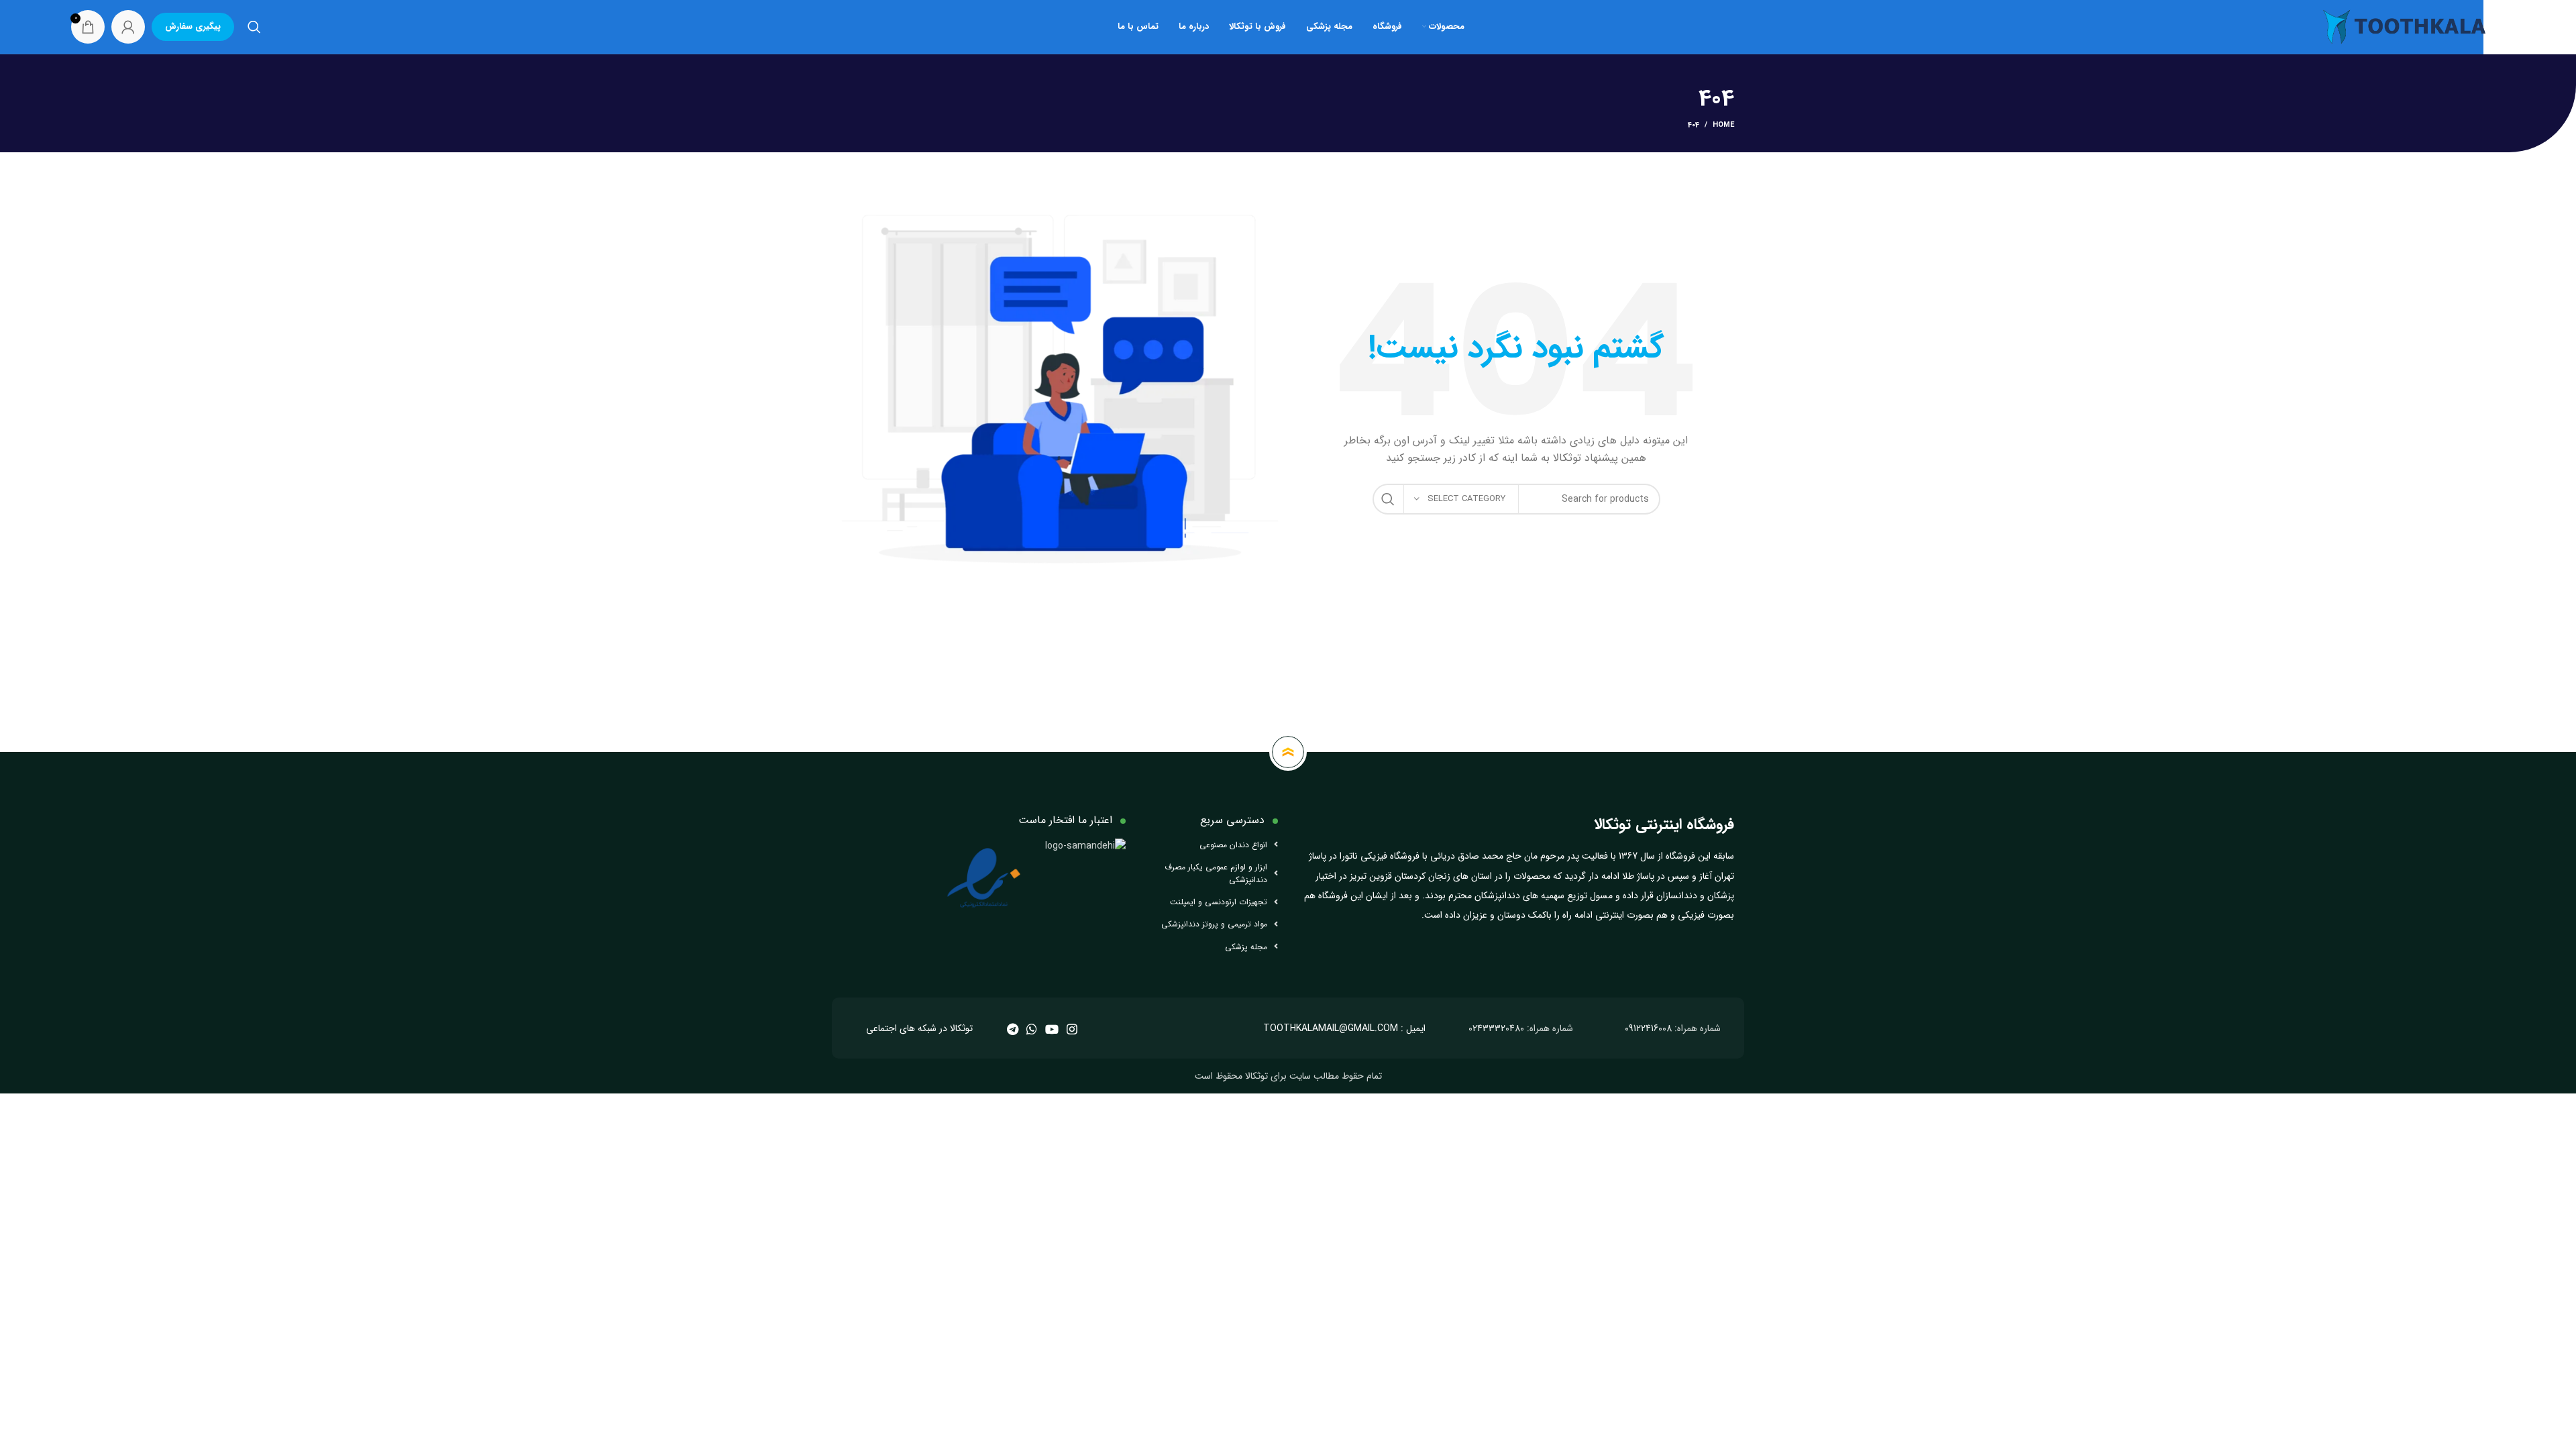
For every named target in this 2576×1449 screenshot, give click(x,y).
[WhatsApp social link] (1032, 1029)
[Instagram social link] (1072, 1029)
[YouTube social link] (1052, 1029)
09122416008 (1648, 1028)
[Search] (254, 27)
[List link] (1212, 845)
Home (1723, 125)
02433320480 (1496, 1028)
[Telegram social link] (1013, 1029)
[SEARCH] (1388, 499)
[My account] (128, 27)
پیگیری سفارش (193, 26)
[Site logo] (2404, 26)
